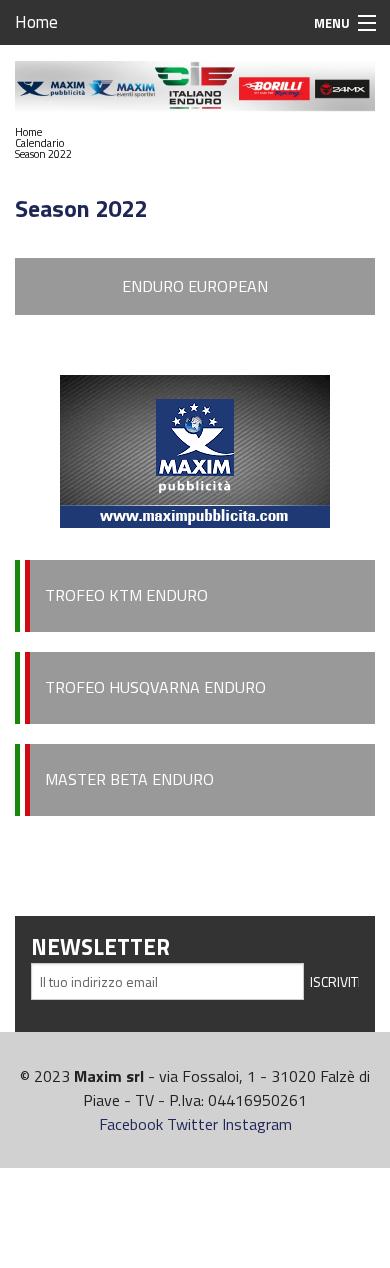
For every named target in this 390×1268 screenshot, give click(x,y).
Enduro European (195, 286)
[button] (43, 143)
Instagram (257, 1124)
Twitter (192, 1124)
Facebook (131, 1124)
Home (36, 22)
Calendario (39, 143)
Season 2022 (43, 154)
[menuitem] (43, 132)
